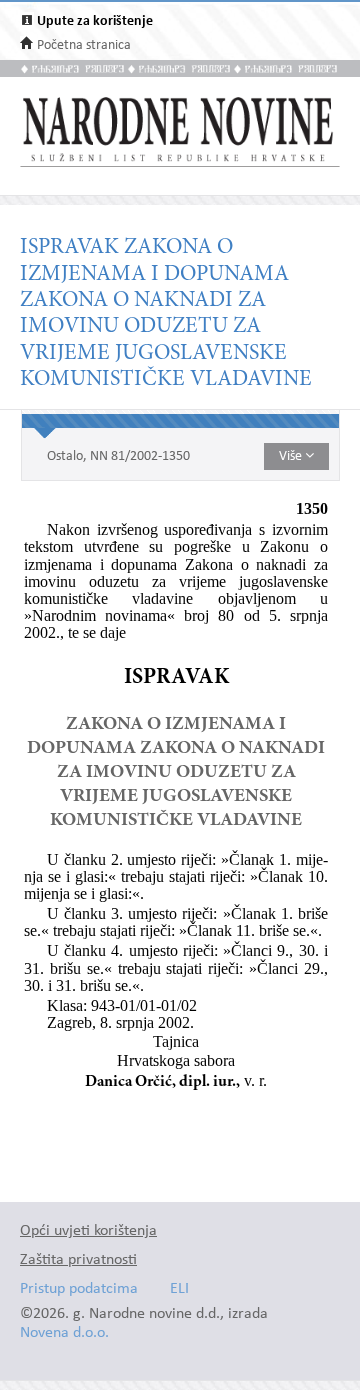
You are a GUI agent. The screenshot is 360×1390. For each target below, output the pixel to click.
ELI (179, 1289)
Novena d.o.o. (64, 1333)
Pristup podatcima (79, 1289)
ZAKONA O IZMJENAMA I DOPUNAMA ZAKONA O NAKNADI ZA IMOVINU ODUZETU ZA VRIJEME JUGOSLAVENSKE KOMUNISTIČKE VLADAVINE (176, 772)
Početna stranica (84, 45)
